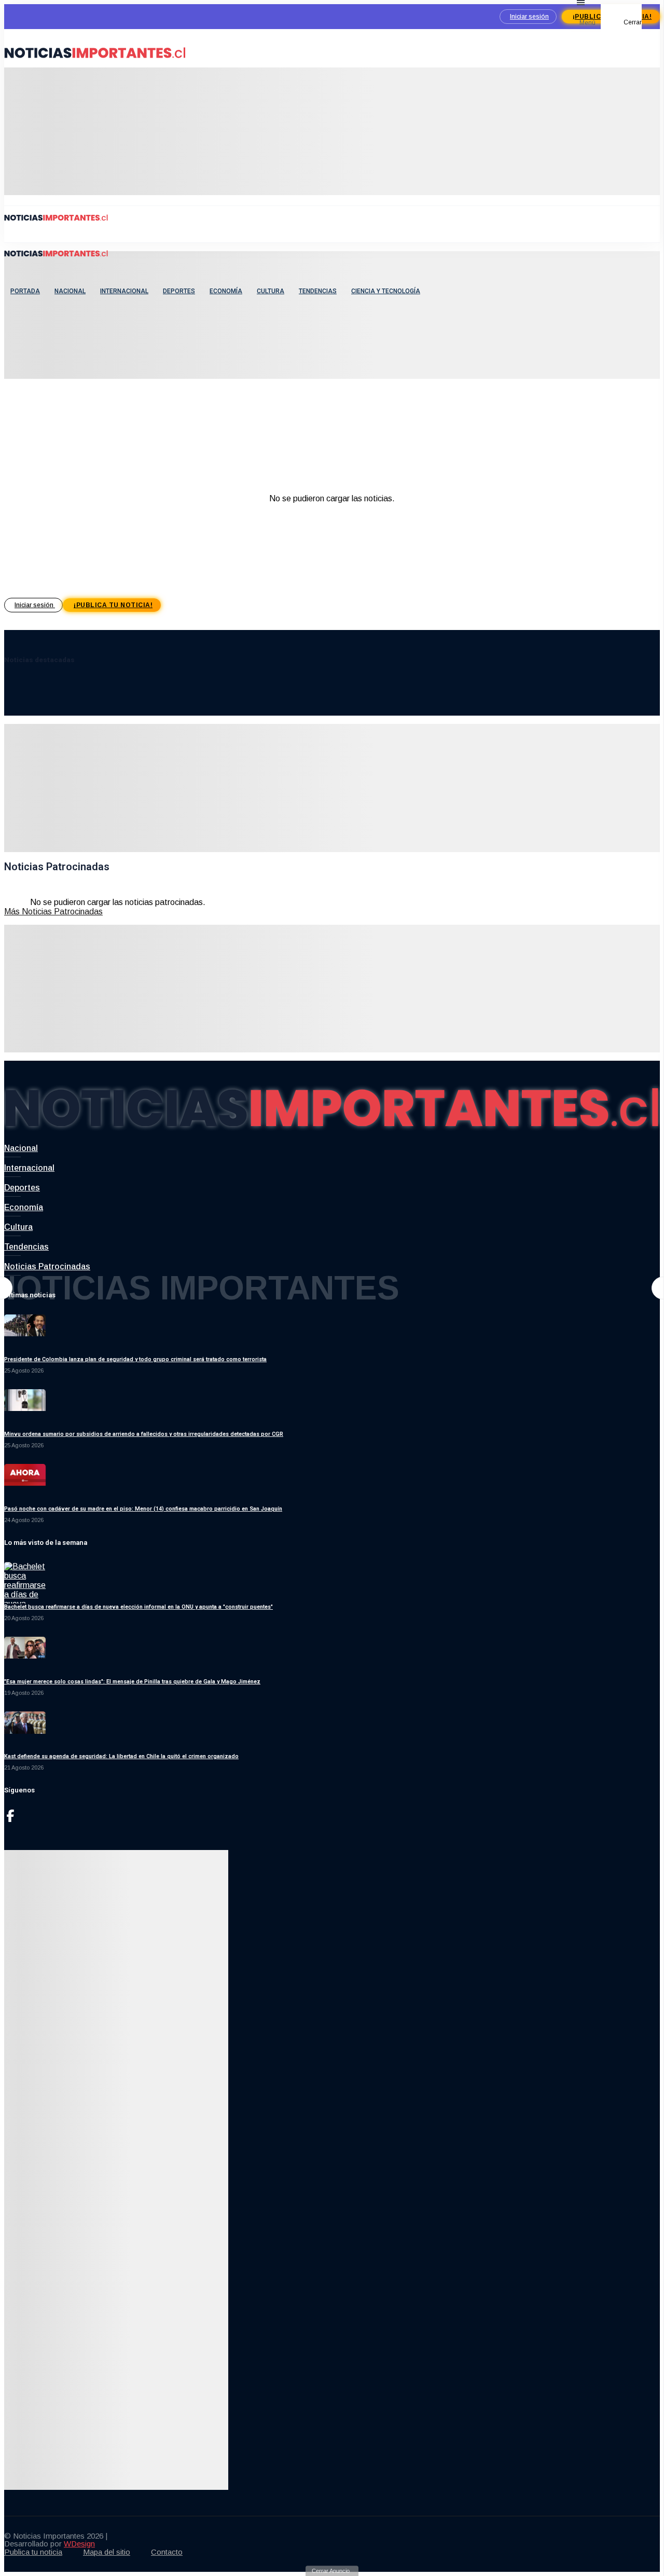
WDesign (79, 2544)
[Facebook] (10, 1819)
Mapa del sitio (107, 2552)
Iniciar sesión (529, 17)
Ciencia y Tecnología (386, 291)
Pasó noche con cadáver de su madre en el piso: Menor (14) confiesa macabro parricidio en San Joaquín (143, 1509)
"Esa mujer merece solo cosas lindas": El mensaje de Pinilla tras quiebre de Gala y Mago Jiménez (132, 1682)
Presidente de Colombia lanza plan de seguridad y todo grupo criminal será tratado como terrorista (135, 1359)
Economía (226, 291)
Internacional (124, 291)
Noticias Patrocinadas (47, 1266)
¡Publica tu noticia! (113, 605)
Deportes (179, 291)
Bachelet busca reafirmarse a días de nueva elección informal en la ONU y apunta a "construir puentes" (139, 1607)
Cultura (271, 291)
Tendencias (318, 291)
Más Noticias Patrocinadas (53, 912)
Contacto (167, 2552)
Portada (25, 291)
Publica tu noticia (33, 2552)
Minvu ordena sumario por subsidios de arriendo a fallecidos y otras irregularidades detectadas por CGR (144, 1434)
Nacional (70, 291)
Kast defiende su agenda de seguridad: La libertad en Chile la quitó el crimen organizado (121, 1756)
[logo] (95, 63)
